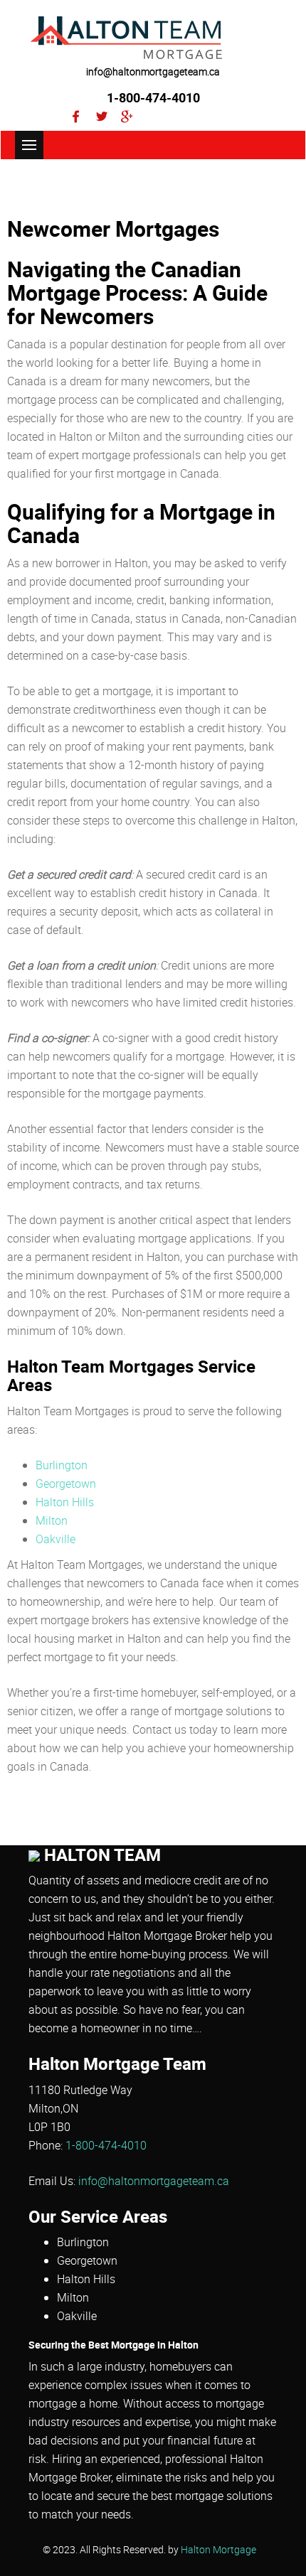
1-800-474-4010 (153, 97)
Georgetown (66, 1483)
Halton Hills (65, 1502)
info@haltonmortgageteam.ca (153, 71)
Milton (52, 1520)
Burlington (62, 1465)
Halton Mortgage (218, 2550)
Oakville (56, 1539)
